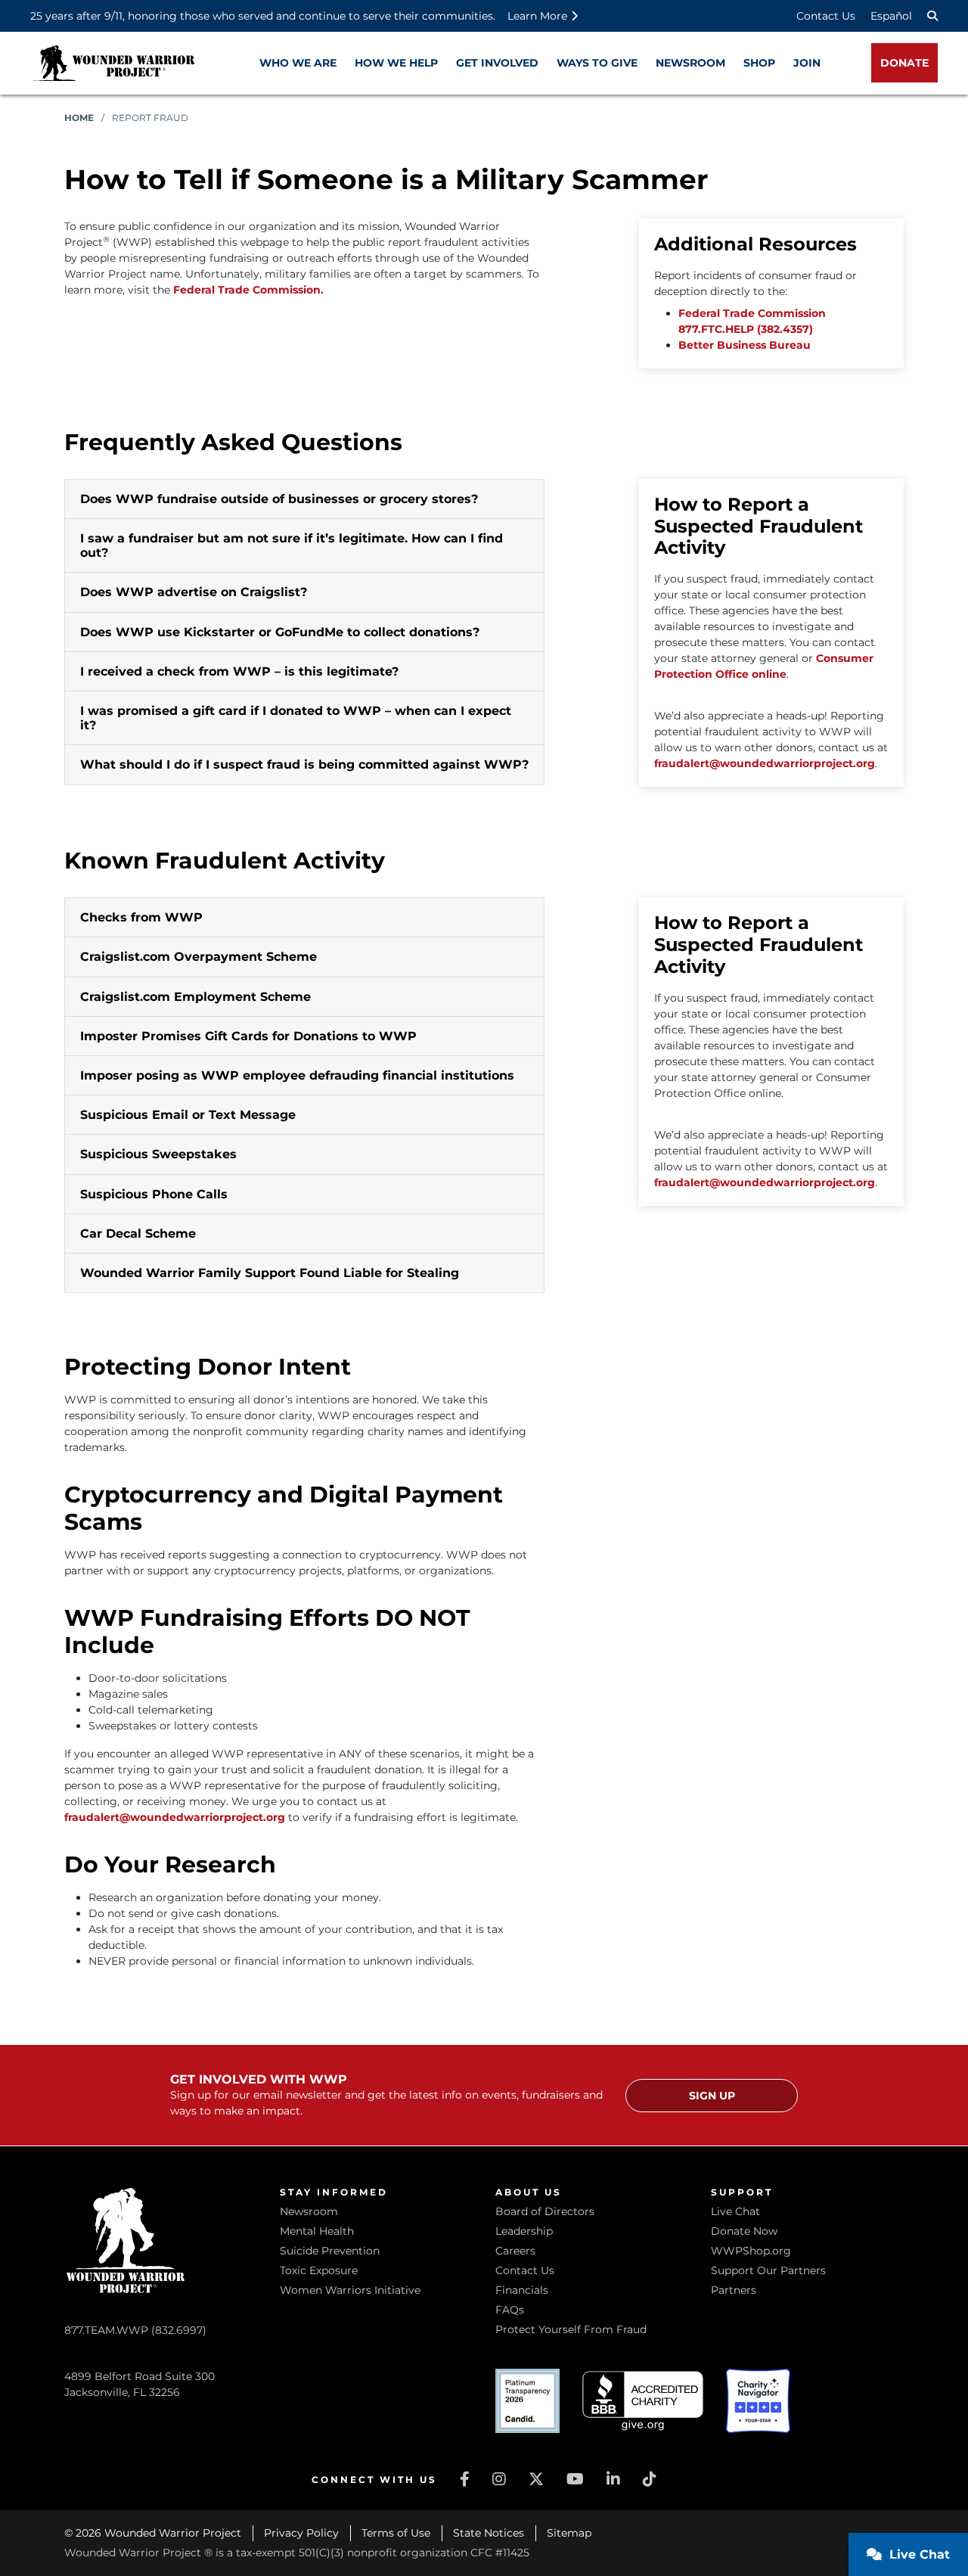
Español (891, 16)
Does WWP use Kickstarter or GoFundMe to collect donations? (280, 632)
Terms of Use (396, 2533)
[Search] (932, 16)
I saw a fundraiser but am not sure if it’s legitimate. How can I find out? (292, 545)
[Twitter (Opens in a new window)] (536, 2479)
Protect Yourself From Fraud (571, 2329)
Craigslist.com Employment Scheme (195, 997)
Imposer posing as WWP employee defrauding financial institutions (297, 1075)
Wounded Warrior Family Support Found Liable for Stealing (270, 1273)
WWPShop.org (751, 2251)
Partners (734, 2290)
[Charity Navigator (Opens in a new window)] (758, 2401)
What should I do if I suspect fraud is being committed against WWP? (304, 764)
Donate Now (744, 2231)
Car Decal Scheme (138, 1234)
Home (79, 118)
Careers (515, 2251)
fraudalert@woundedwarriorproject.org (765, 763)
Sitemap (569, 2533)
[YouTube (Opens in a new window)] (575, 2479)
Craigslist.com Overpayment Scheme (199, 957)
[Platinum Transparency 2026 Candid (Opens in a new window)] (527, 2401)
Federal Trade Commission (752, 313)
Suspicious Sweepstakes (158, 1154)
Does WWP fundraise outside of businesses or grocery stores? (279, 499)
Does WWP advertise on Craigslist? (194, 592)
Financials (522, 2290)
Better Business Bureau (745, 345)
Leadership (524, 2231)
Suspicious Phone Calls (154, 1194)
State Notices (489, 2533)
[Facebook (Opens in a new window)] (465, 2479)
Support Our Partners (768, 2270)
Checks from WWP (141, 917)
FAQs (510, 2310)
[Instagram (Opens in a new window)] (499, 2479)
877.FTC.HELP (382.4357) (746, 329)
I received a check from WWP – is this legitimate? (239, 671)
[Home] (113, 63)
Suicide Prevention (330, 2251)
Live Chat (735, 2211)
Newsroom (309, 2211)
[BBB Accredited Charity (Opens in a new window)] (643, 2401)
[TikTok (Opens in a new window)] (650, 2479)
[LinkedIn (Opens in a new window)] (613, 2479)
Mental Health (317, 2231)
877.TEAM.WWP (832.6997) (135, 2330)
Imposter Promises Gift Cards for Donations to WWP (248, 1036)
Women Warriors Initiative (350, 2290)
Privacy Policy (301, 2533)
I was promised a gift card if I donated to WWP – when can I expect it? (296, 718)
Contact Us (826, 16)
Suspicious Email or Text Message (188, 1115)
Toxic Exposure (319, 2270)
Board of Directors (545, 2211)
